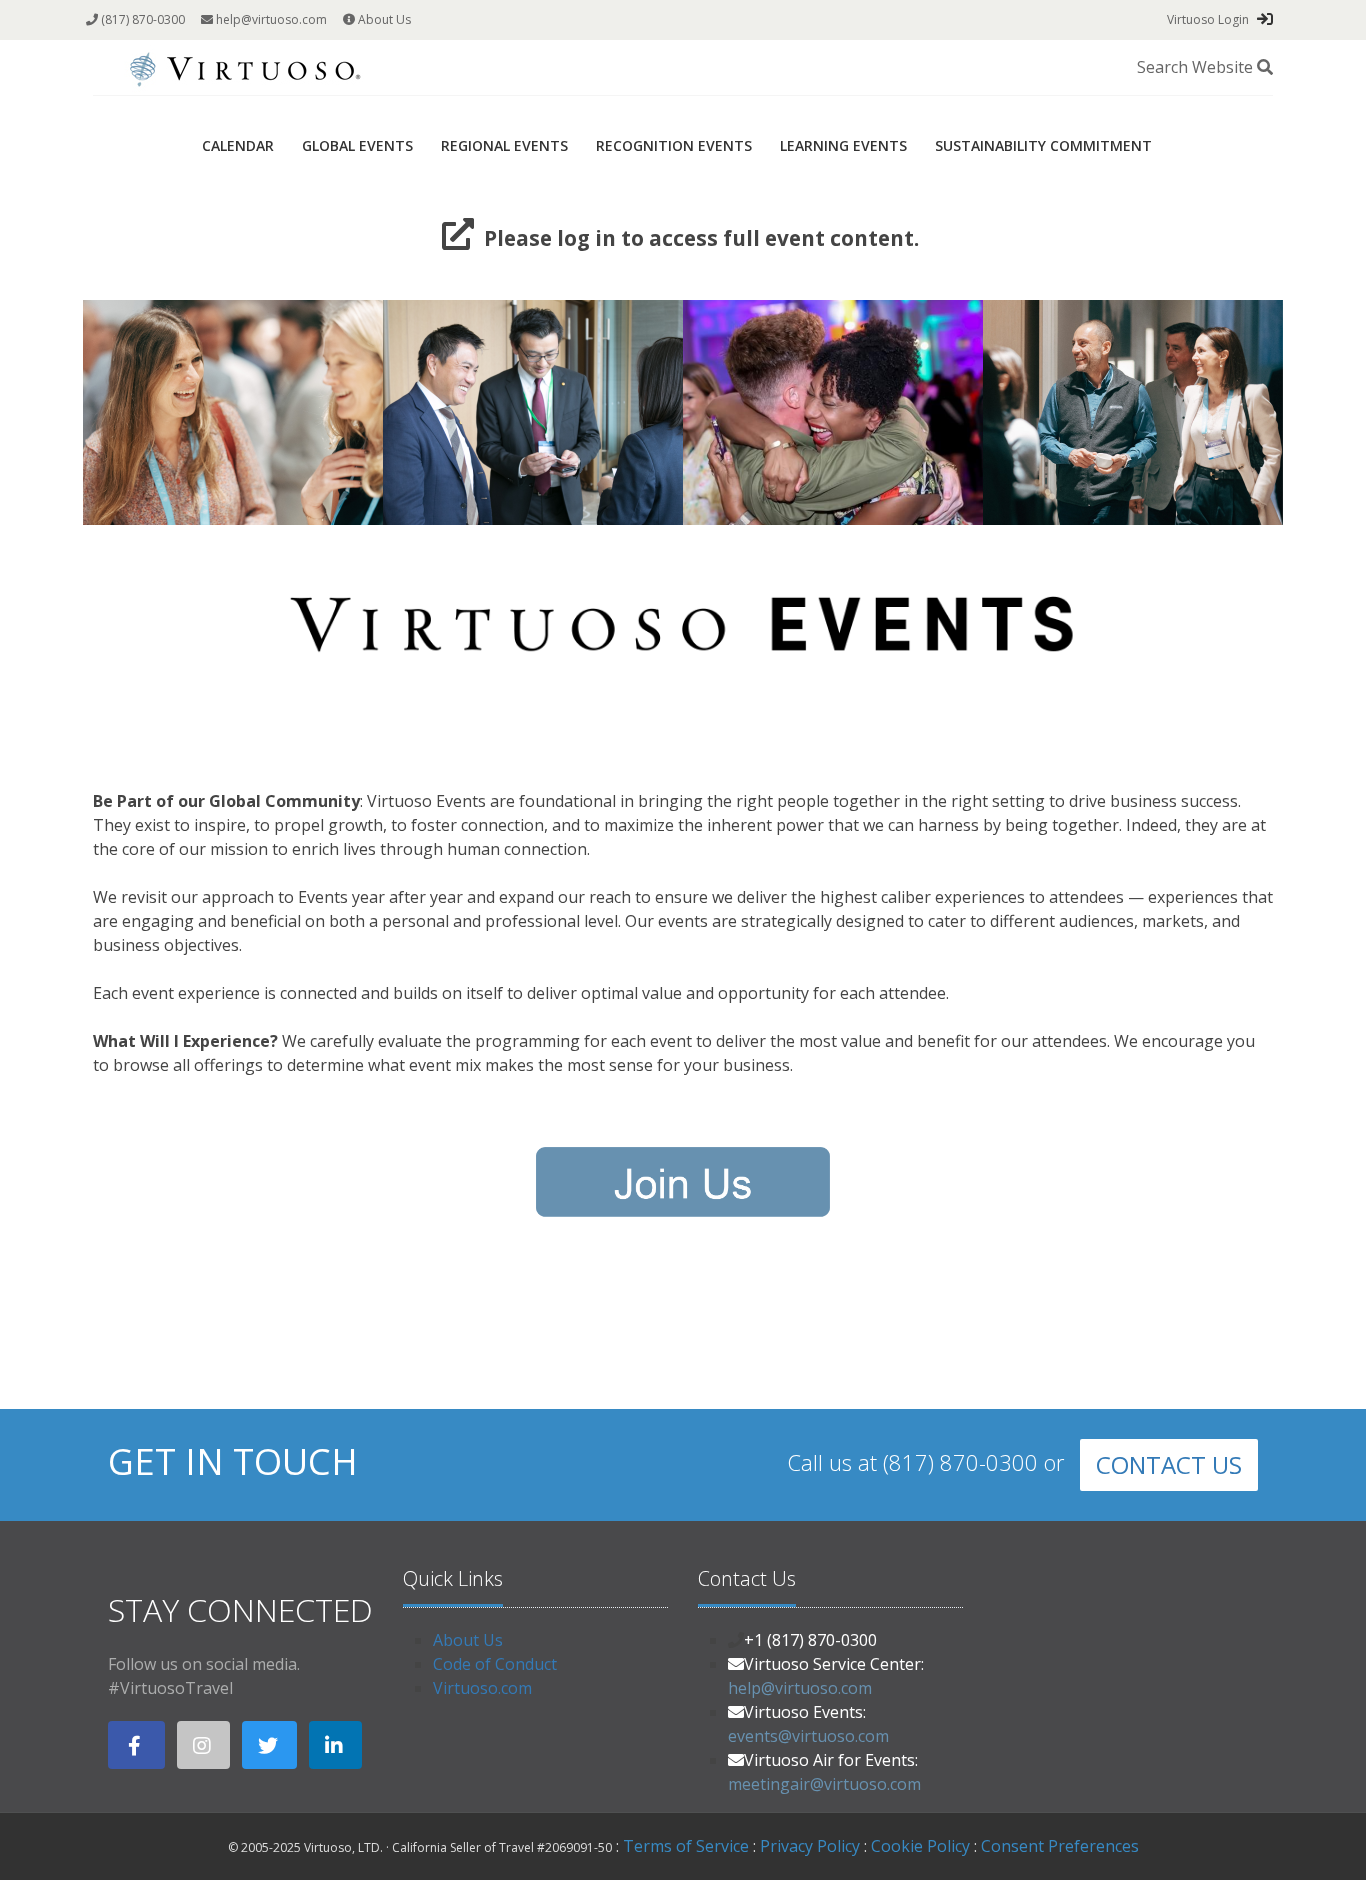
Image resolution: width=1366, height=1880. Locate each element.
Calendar (238, 145)
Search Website (1197, 67)
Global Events (357, 145)
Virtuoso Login (1208, 19)
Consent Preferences (1060, 1846)
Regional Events (504, 145)
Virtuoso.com (482, 1688)
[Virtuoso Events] (245, 66)
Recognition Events (674, 145)
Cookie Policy (920, 1846)
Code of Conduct (495, 1664)
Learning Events (843, 145)
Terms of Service (686, 1846)
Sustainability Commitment (1043, 145)
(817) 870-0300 (141, 19)
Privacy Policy (810, 1846)
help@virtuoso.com (270, 19)
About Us (383, 19)
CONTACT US (1169, 1464)
